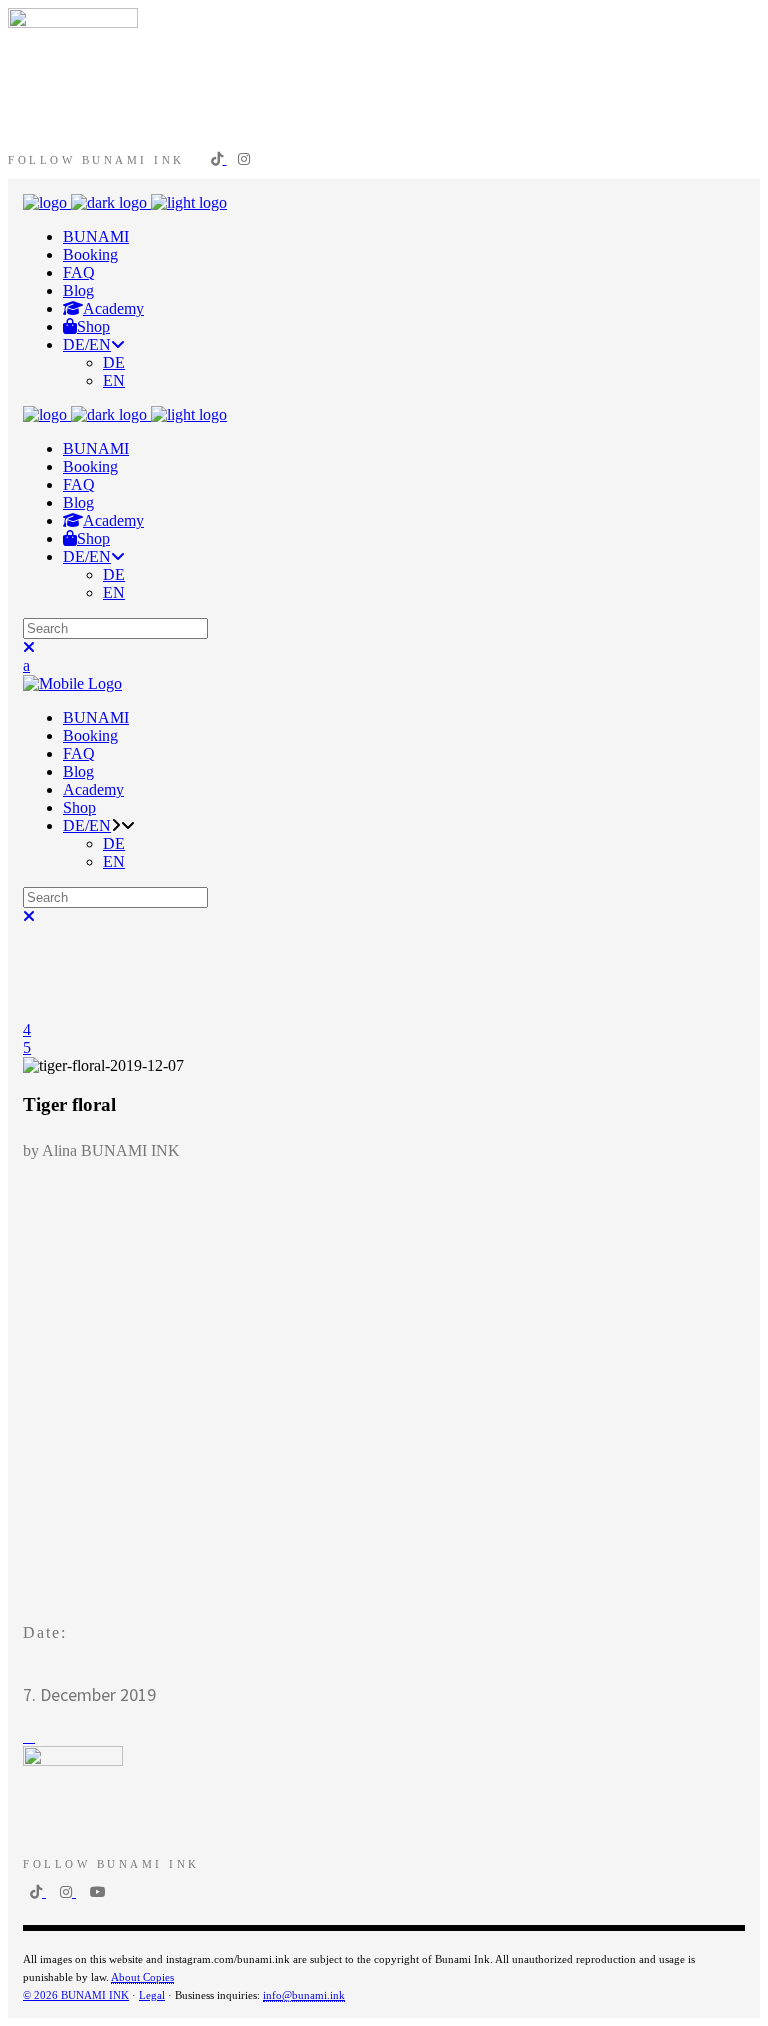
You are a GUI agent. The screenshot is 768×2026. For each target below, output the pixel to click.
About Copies (142, 1977)
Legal (152, 1995)
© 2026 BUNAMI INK (76, 1995)
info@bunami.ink (304, 1995)
